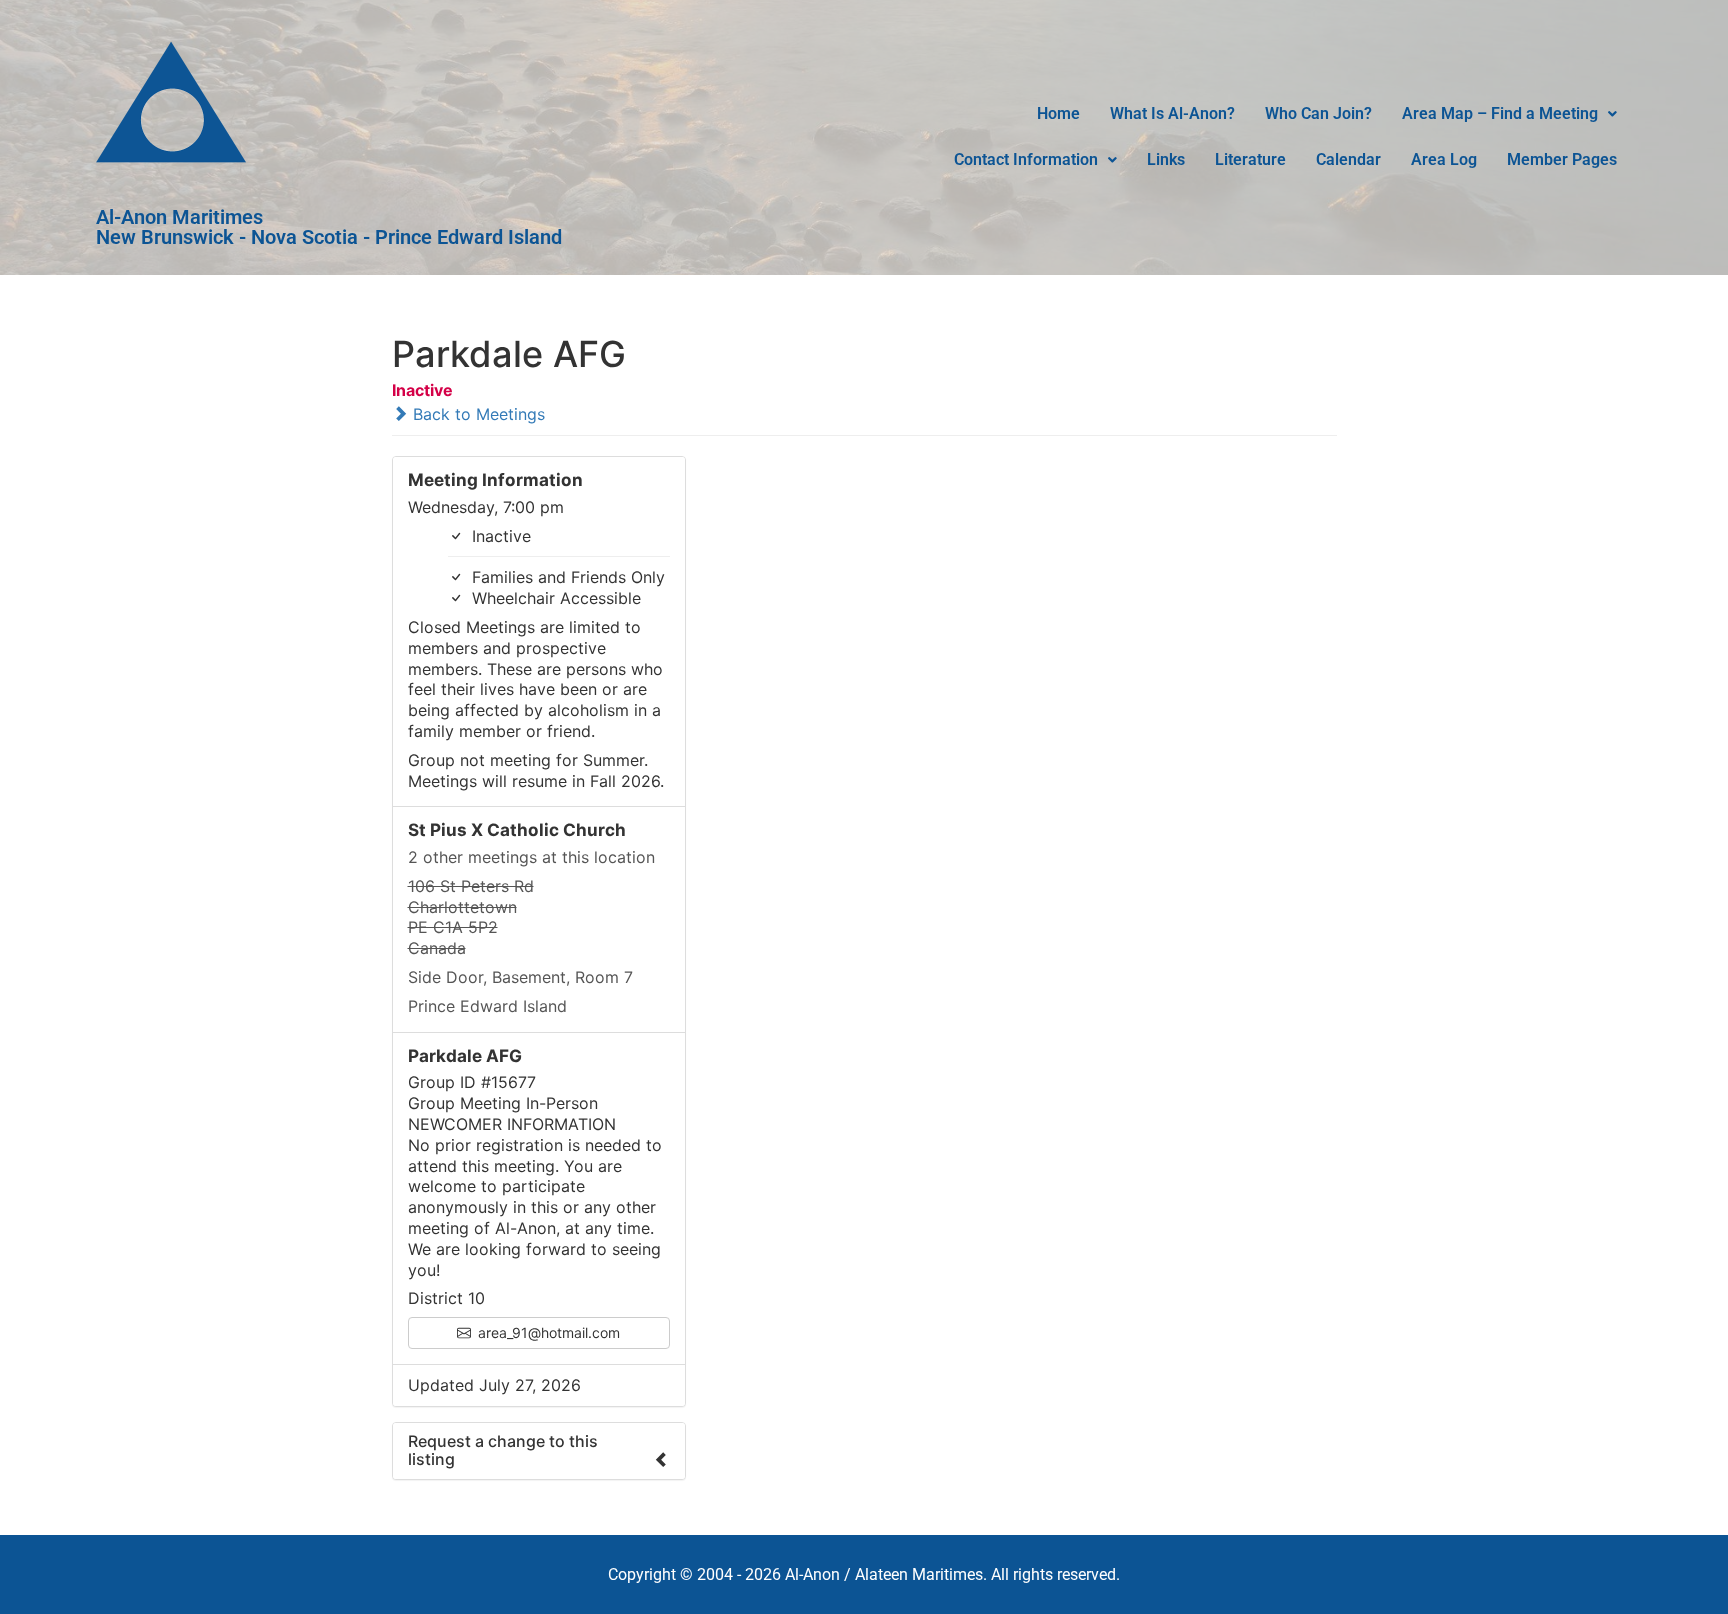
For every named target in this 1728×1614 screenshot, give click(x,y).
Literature (1250, 159)
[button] (1509, 114)
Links (1166, 159)
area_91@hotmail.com (547, 1332)
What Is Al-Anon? (1172, 113)
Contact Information (1026, 159)
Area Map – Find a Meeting (1500, 113)
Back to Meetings (476, 414)
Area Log (1444, 159)
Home (1058, 113)
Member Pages (1562, 159)
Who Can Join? (1318, 113)
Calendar (1348, 159)
